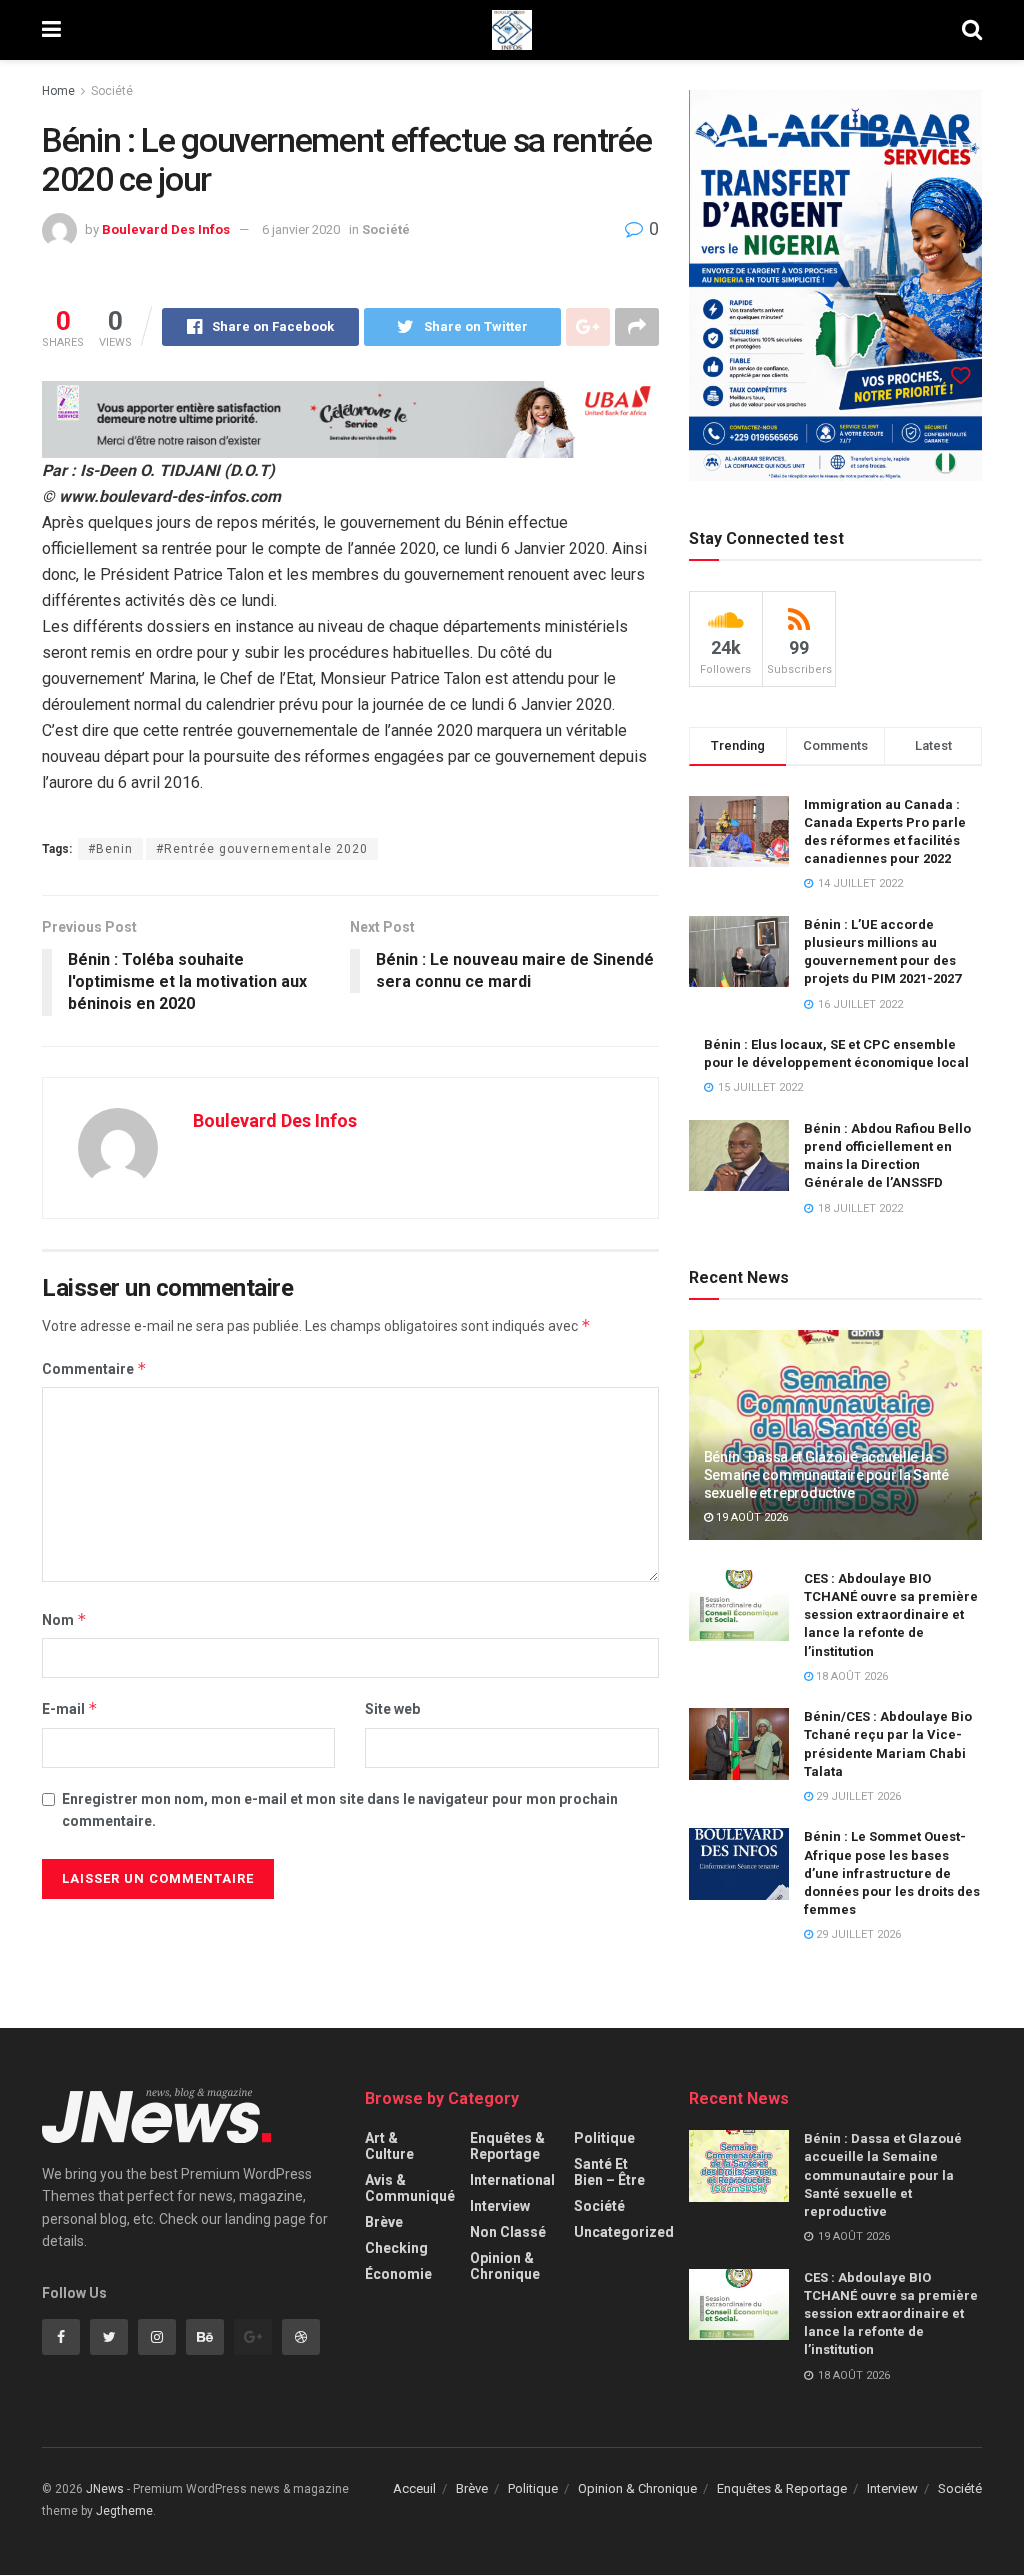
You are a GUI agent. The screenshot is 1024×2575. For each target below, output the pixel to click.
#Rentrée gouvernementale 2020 (262, 849)
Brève (384, 2222)
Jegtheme (124, 2511)
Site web (392, 1709)
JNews (105, 2489)
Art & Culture (389, 2146)
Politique (604, 2138)
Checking (396, 2248)
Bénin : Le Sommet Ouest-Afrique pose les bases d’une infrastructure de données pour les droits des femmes (892, 1873)
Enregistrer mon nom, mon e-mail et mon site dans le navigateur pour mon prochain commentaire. (340, 1810)
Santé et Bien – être (609, 2172)
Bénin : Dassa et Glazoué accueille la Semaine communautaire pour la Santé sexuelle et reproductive (826, 1475)
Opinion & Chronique (505, 2266)
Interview (500, 2206)
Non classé (508, 2232)
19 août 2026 (750, 1517)
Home (58, 91)
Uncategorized (624, 2232)
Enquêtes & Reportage (507, 2146)
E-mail (70, 1708)
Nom (64, 1619)
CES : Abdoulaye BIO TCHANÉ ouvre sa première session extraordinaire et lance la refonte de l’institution (891, 1615)
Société (112, 91)
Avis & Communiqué (410, 2188)
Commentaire (94, 1368)
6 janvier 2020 (301, 229)
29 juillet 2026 (857, 1796)
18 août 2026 (850, 1676)
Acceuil (414, 2488)
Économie (398, 2274)
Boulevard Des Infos (166, 229)
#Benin (110, 849)
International (512, 2180)
